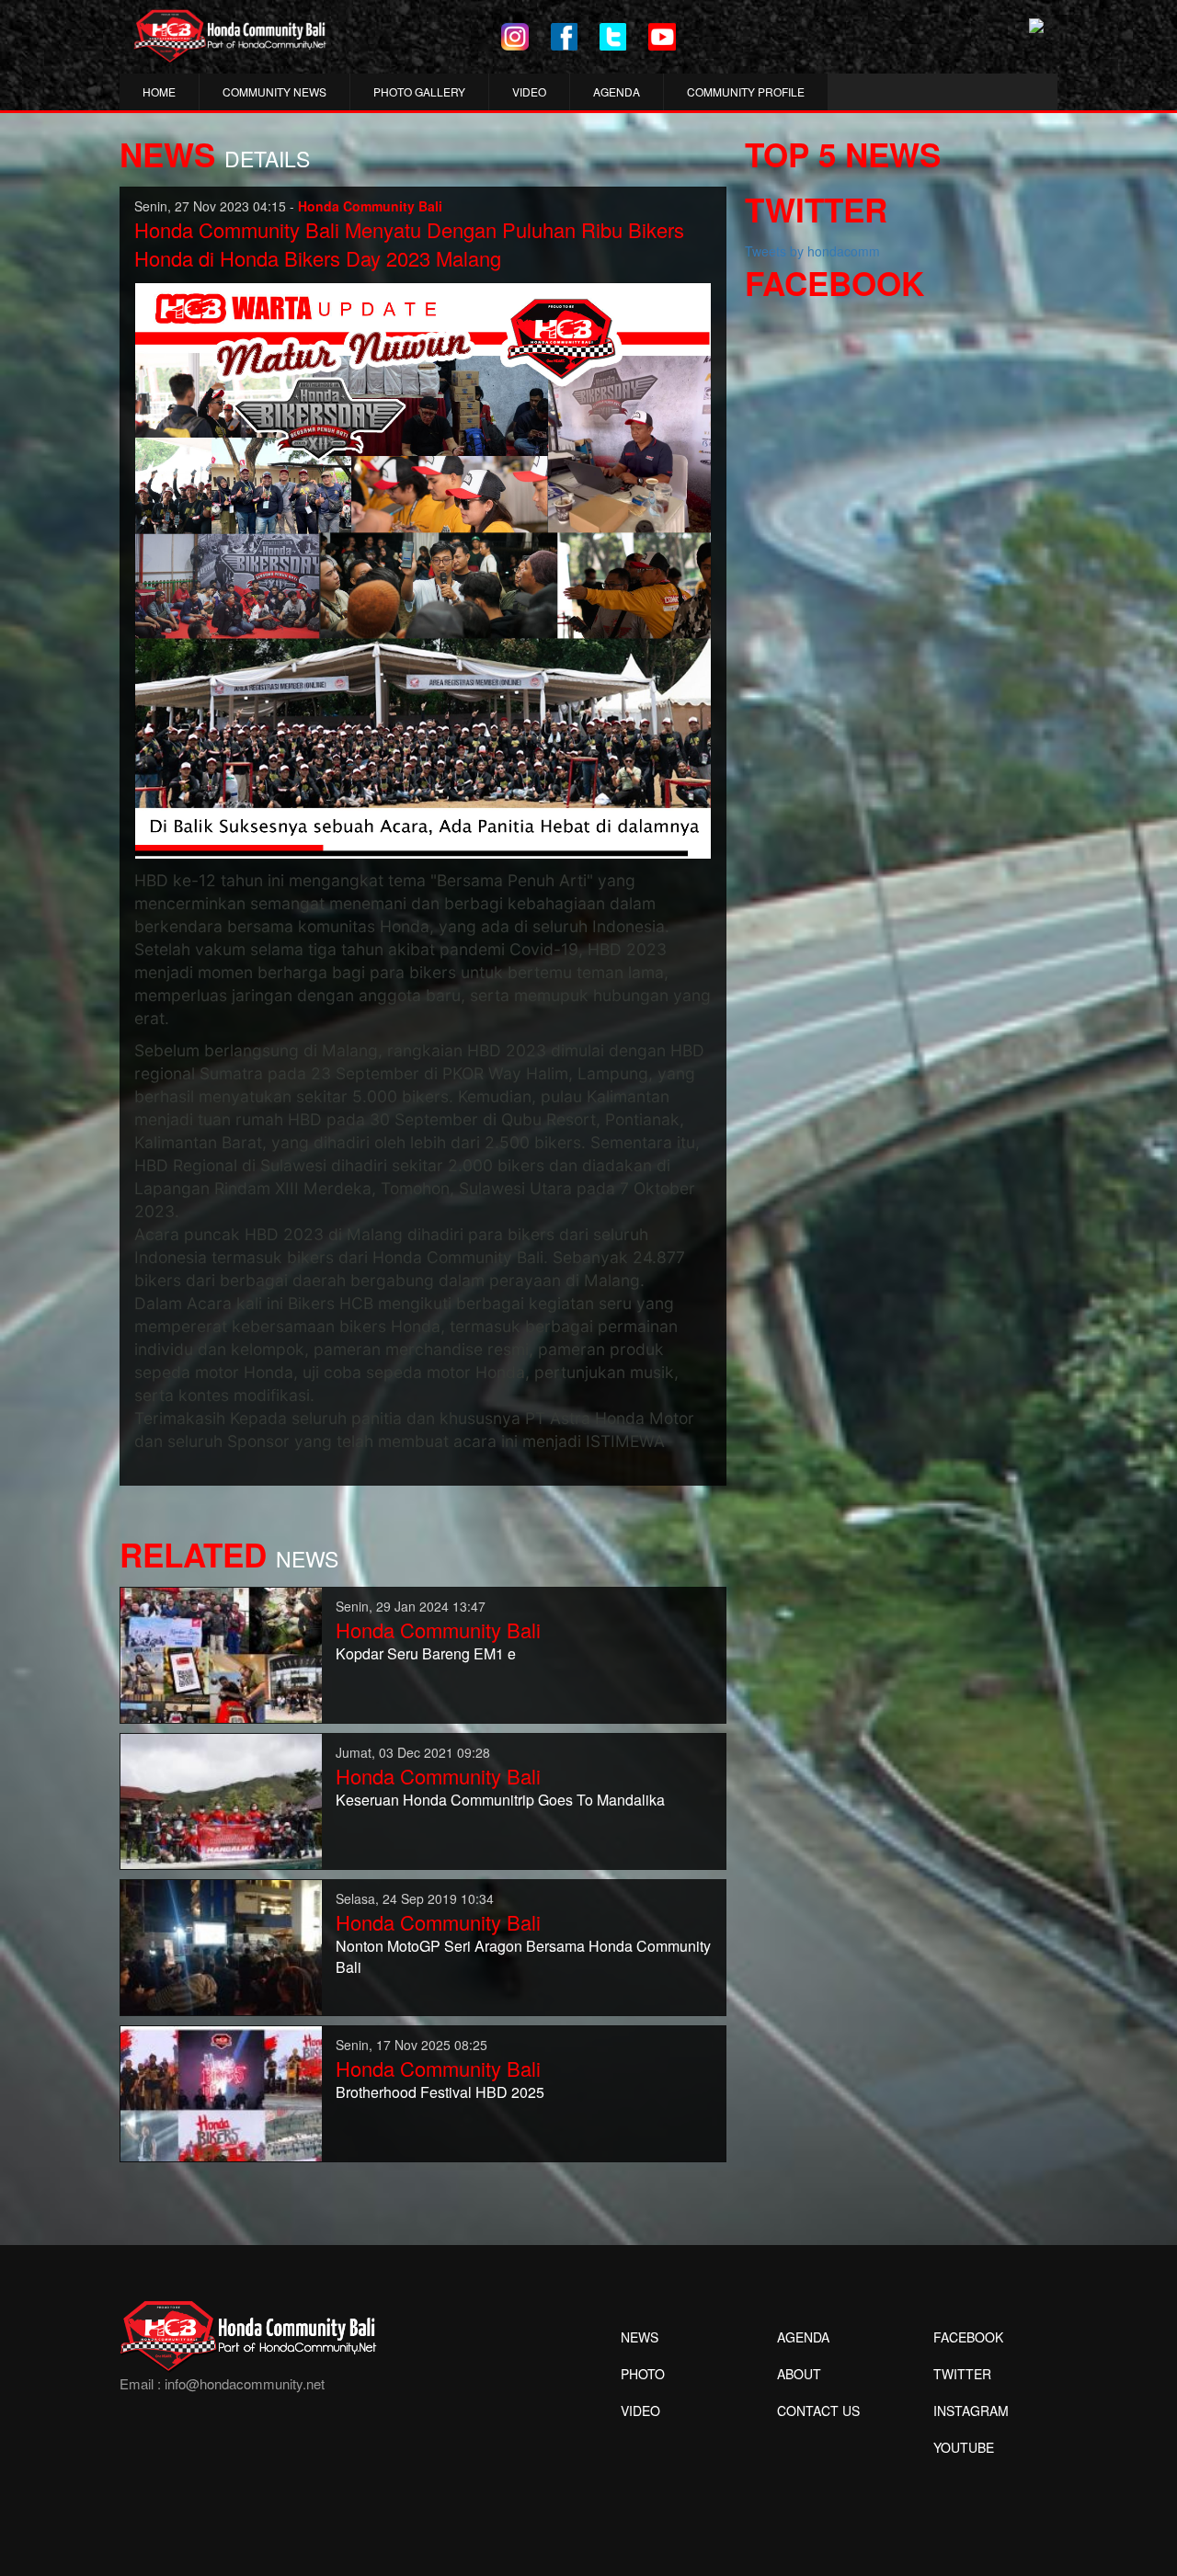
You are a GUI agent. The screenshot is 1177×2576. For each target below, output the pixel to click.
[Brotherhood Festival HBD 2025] (221, 2092)
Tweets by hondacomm (812, 251)
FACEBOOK (968, 2337)
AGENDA (617, 91)
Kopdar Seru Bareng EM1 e (426, 1653)
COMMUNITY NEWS (274, 91)
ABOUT (799, 2374)
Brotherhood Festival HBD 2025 (440, 2092)
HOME (159, 91)
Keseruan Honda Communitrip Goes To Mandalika (500, 1800)
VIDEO (529, 91)
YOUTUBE (964, 2447)
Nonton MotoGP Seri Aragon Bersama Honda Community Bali (523, 1956)
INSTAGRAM (971, 2411)
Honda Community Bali (438, 1630)
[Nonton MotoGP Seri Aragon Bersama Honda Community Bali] (221, 1945)
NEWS (640, 2337)
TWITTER (962, 2374)
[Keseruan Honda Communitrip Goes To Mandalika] (221, 1799)
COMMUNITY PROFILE (746, 91)
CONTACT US (818, 2411)
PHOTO (643, 2374)
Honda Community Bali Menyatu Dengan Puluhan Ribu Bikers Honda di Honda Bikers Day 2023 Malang (409, 244)
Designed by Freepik (961, 2475)
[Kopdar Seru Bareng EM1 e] (221, 1653)
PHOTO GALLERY (419, 91)
